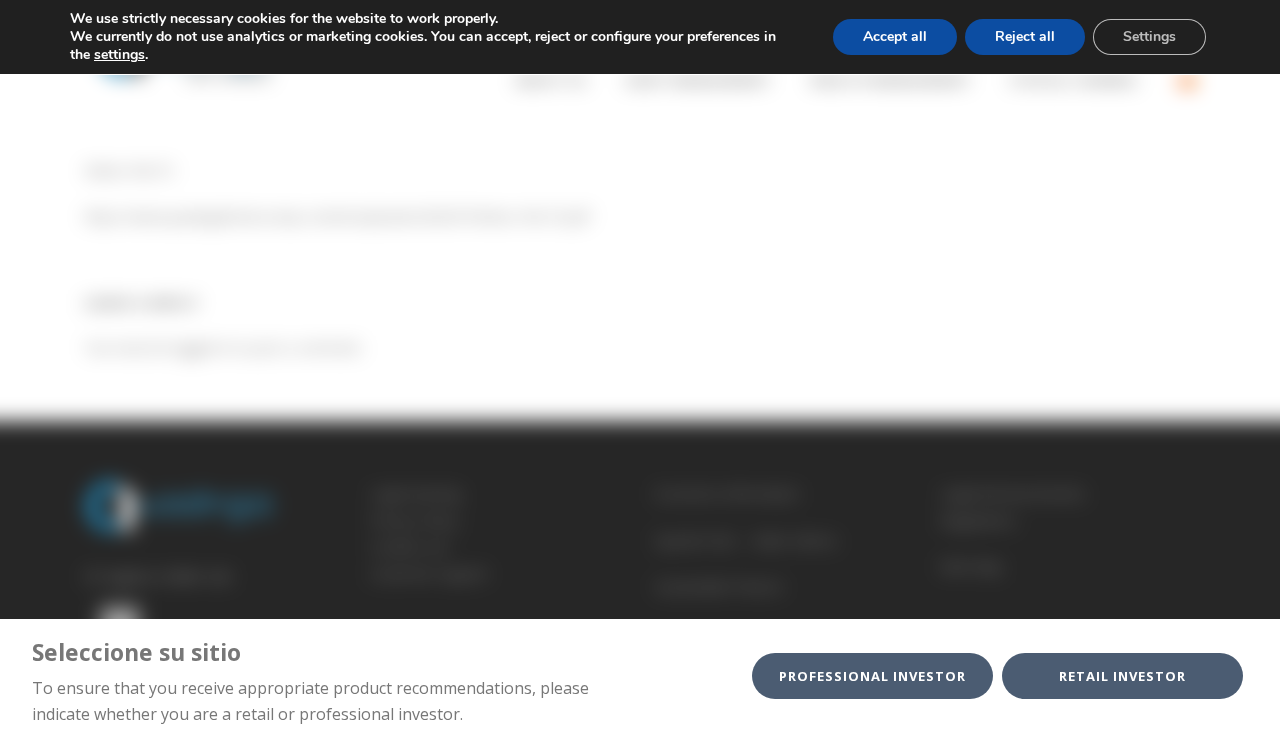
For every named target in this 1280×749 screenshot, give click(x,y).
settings (119, 55)
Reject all (1025, 36)
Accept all (895, 36)
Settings (1149, 36)
